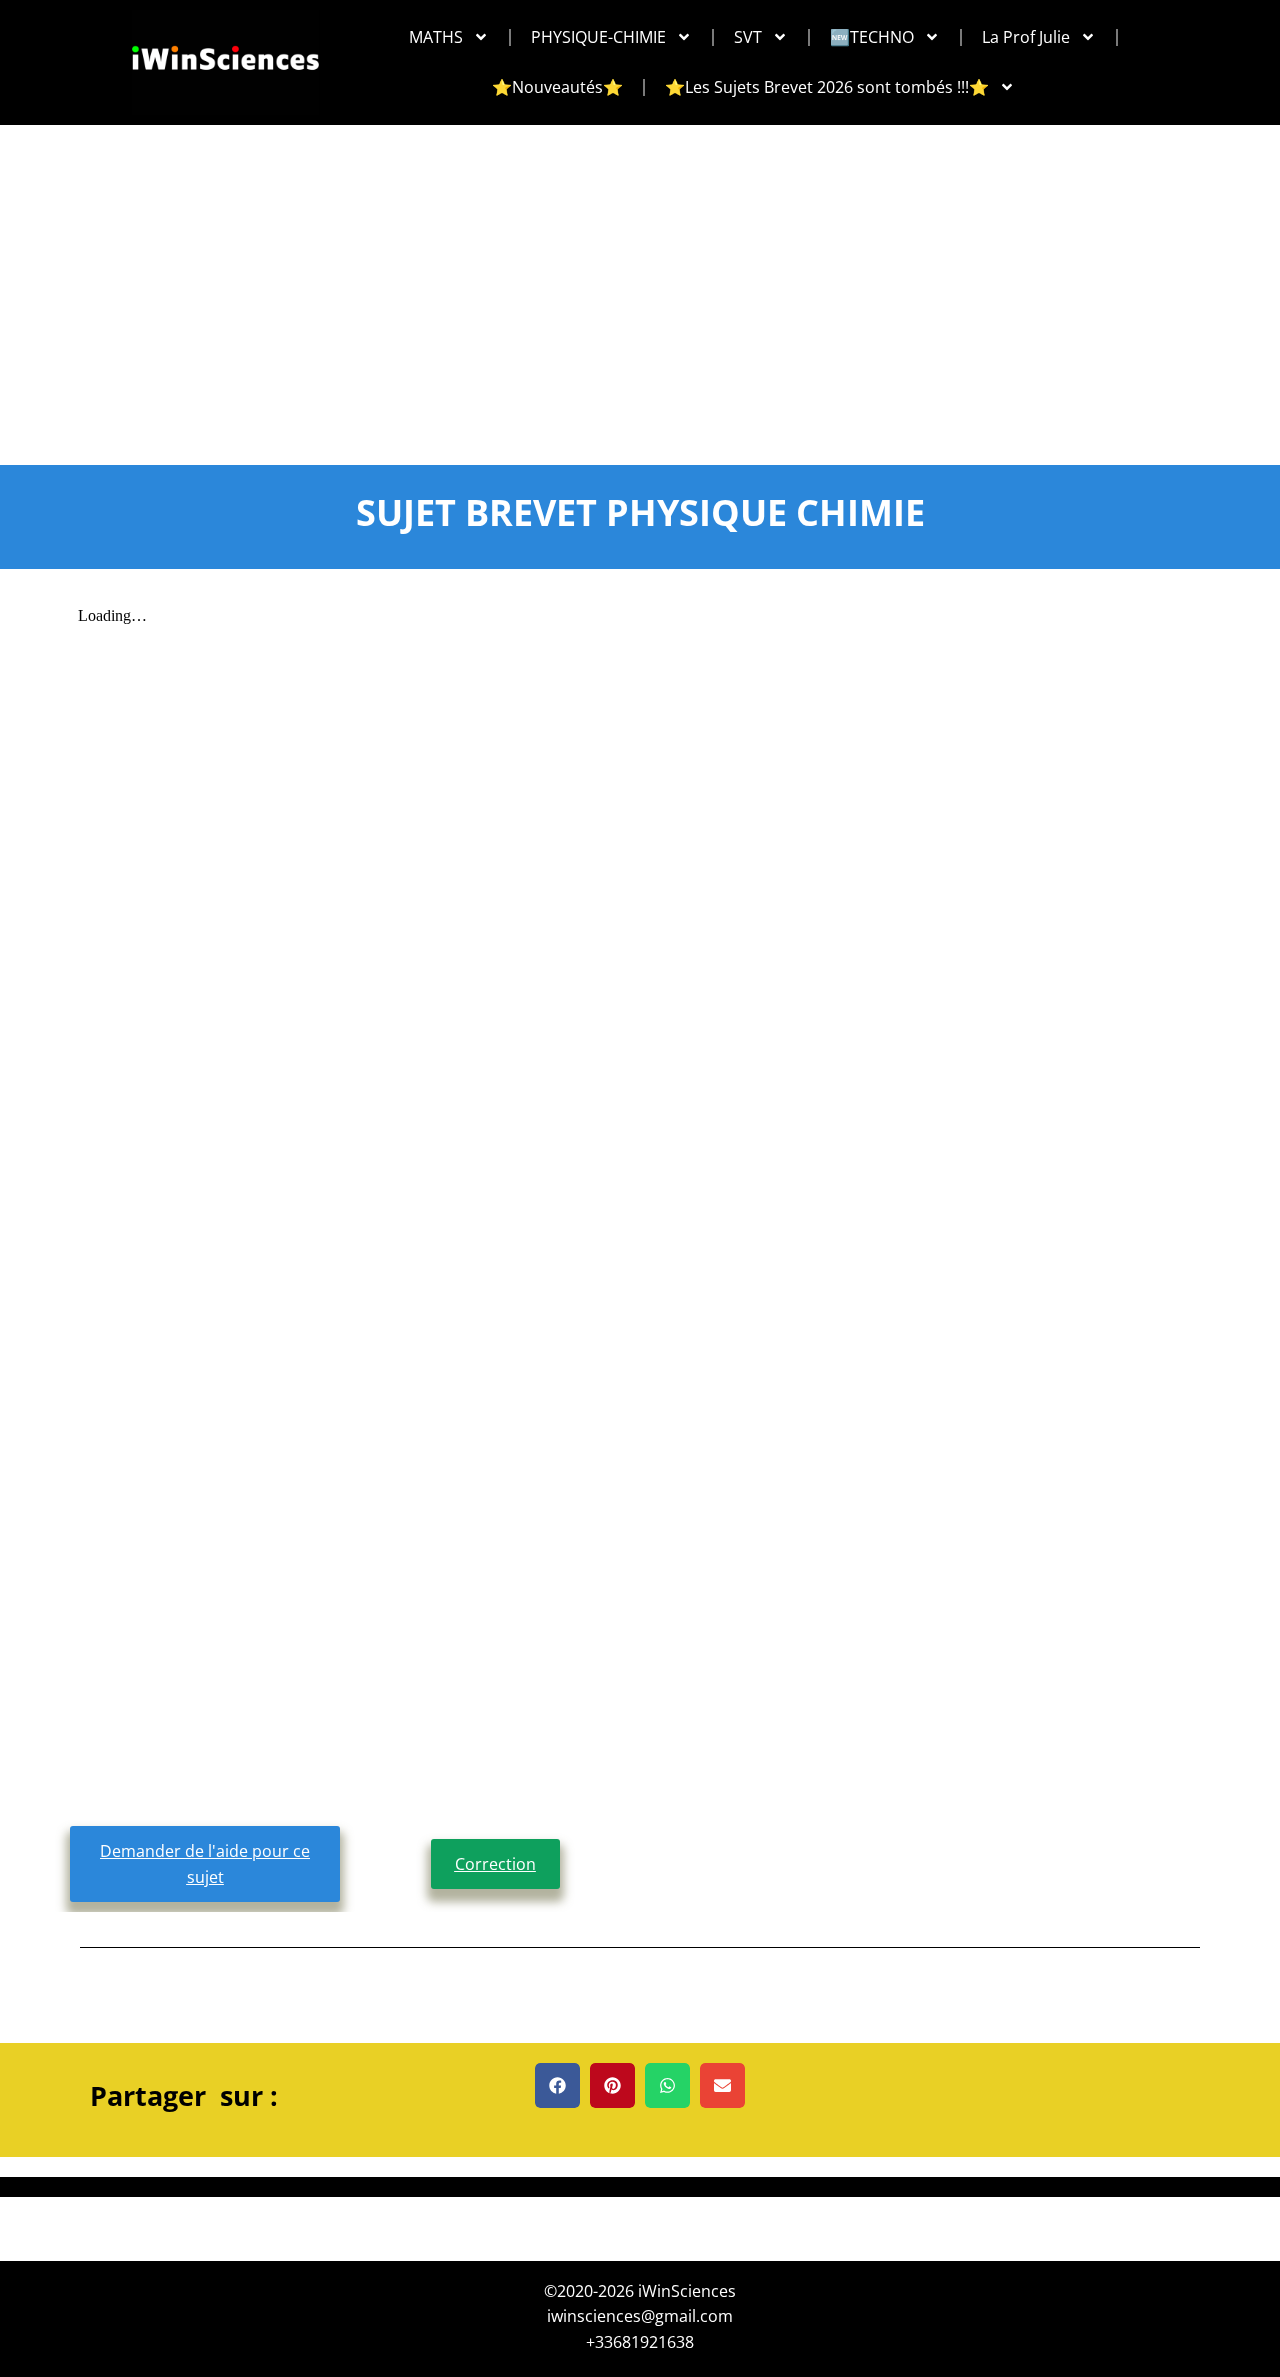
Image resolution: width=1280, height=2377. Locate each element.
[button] (557, 2085)
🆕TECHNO (872, 37)
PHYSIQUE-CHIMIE (598, 37)
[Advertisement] (640, 275)
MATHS (436, 37)
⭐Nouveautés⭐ (557, 87)
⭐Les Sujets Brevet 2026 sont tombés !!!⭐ (827, 87)
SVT (748, 37)
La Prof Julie (1026, 37)
